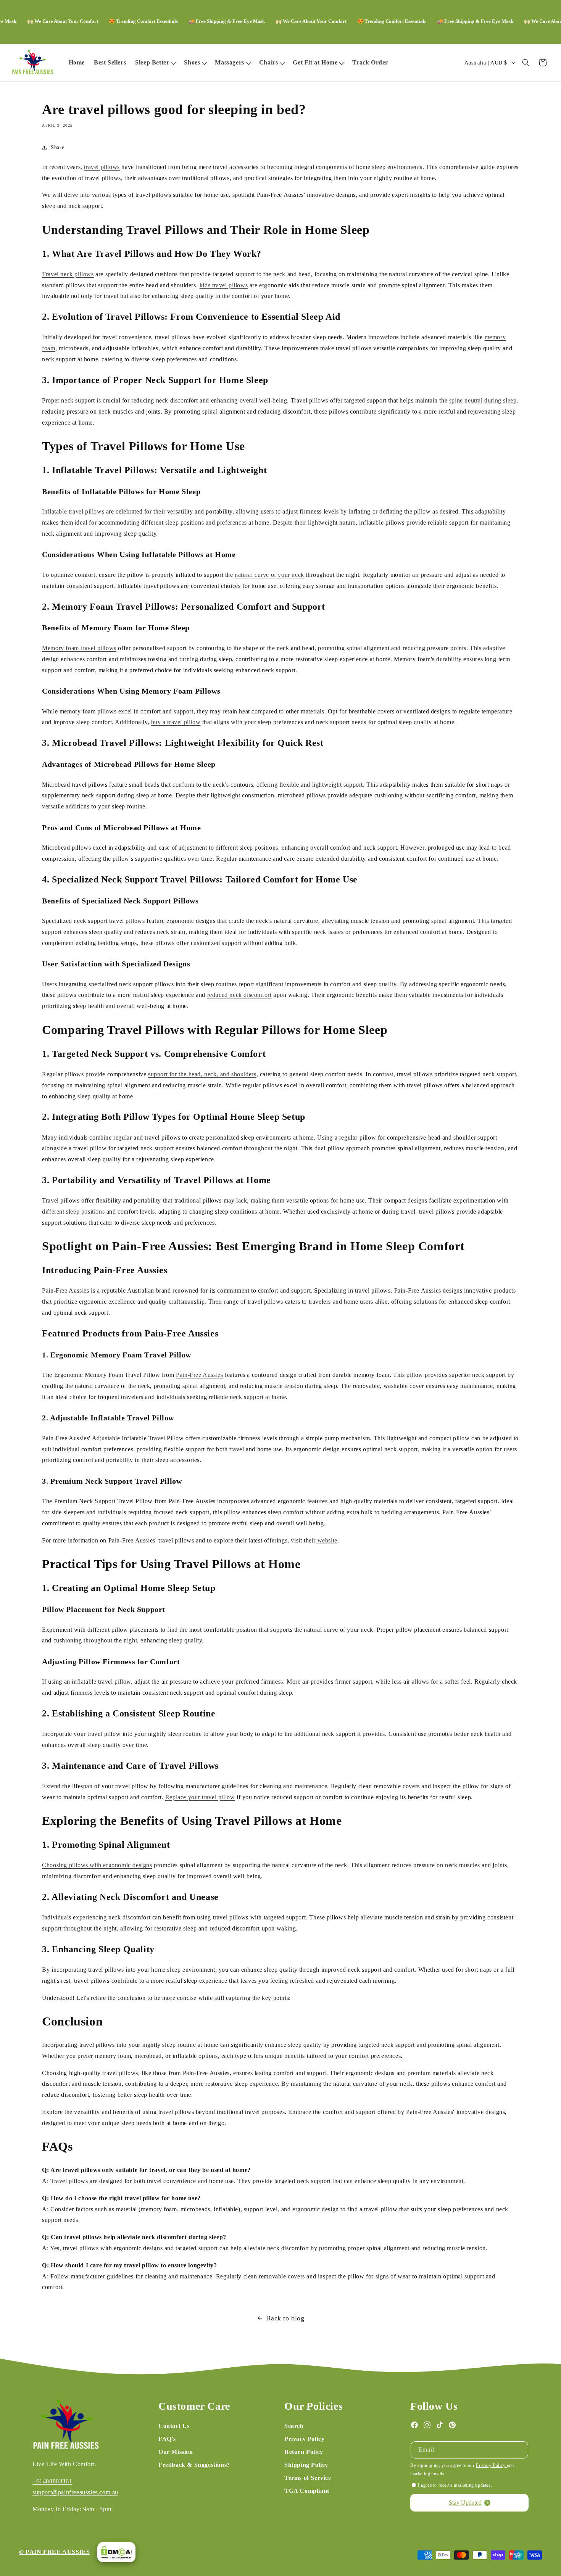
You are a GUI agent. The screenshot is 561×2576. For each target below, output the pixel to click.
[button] (155, 63)
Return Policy (304, 2452)
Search (294, 2426)
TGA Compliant (307, 2491)
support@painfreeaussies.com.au (75, 2492)
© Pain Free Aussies (54, 2552)
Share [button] (57, 147)
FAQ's (167, 2439)
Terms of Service (308, 2478)
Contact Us (174, 2426)
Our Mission (176, 2452)
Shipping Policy (306, 2465)
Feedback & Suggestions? (194, 2465)
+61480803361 (52, 2481)
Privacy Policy (304, 2439)
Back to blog (285, 2318)
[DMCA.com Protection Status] (114, 2552)
